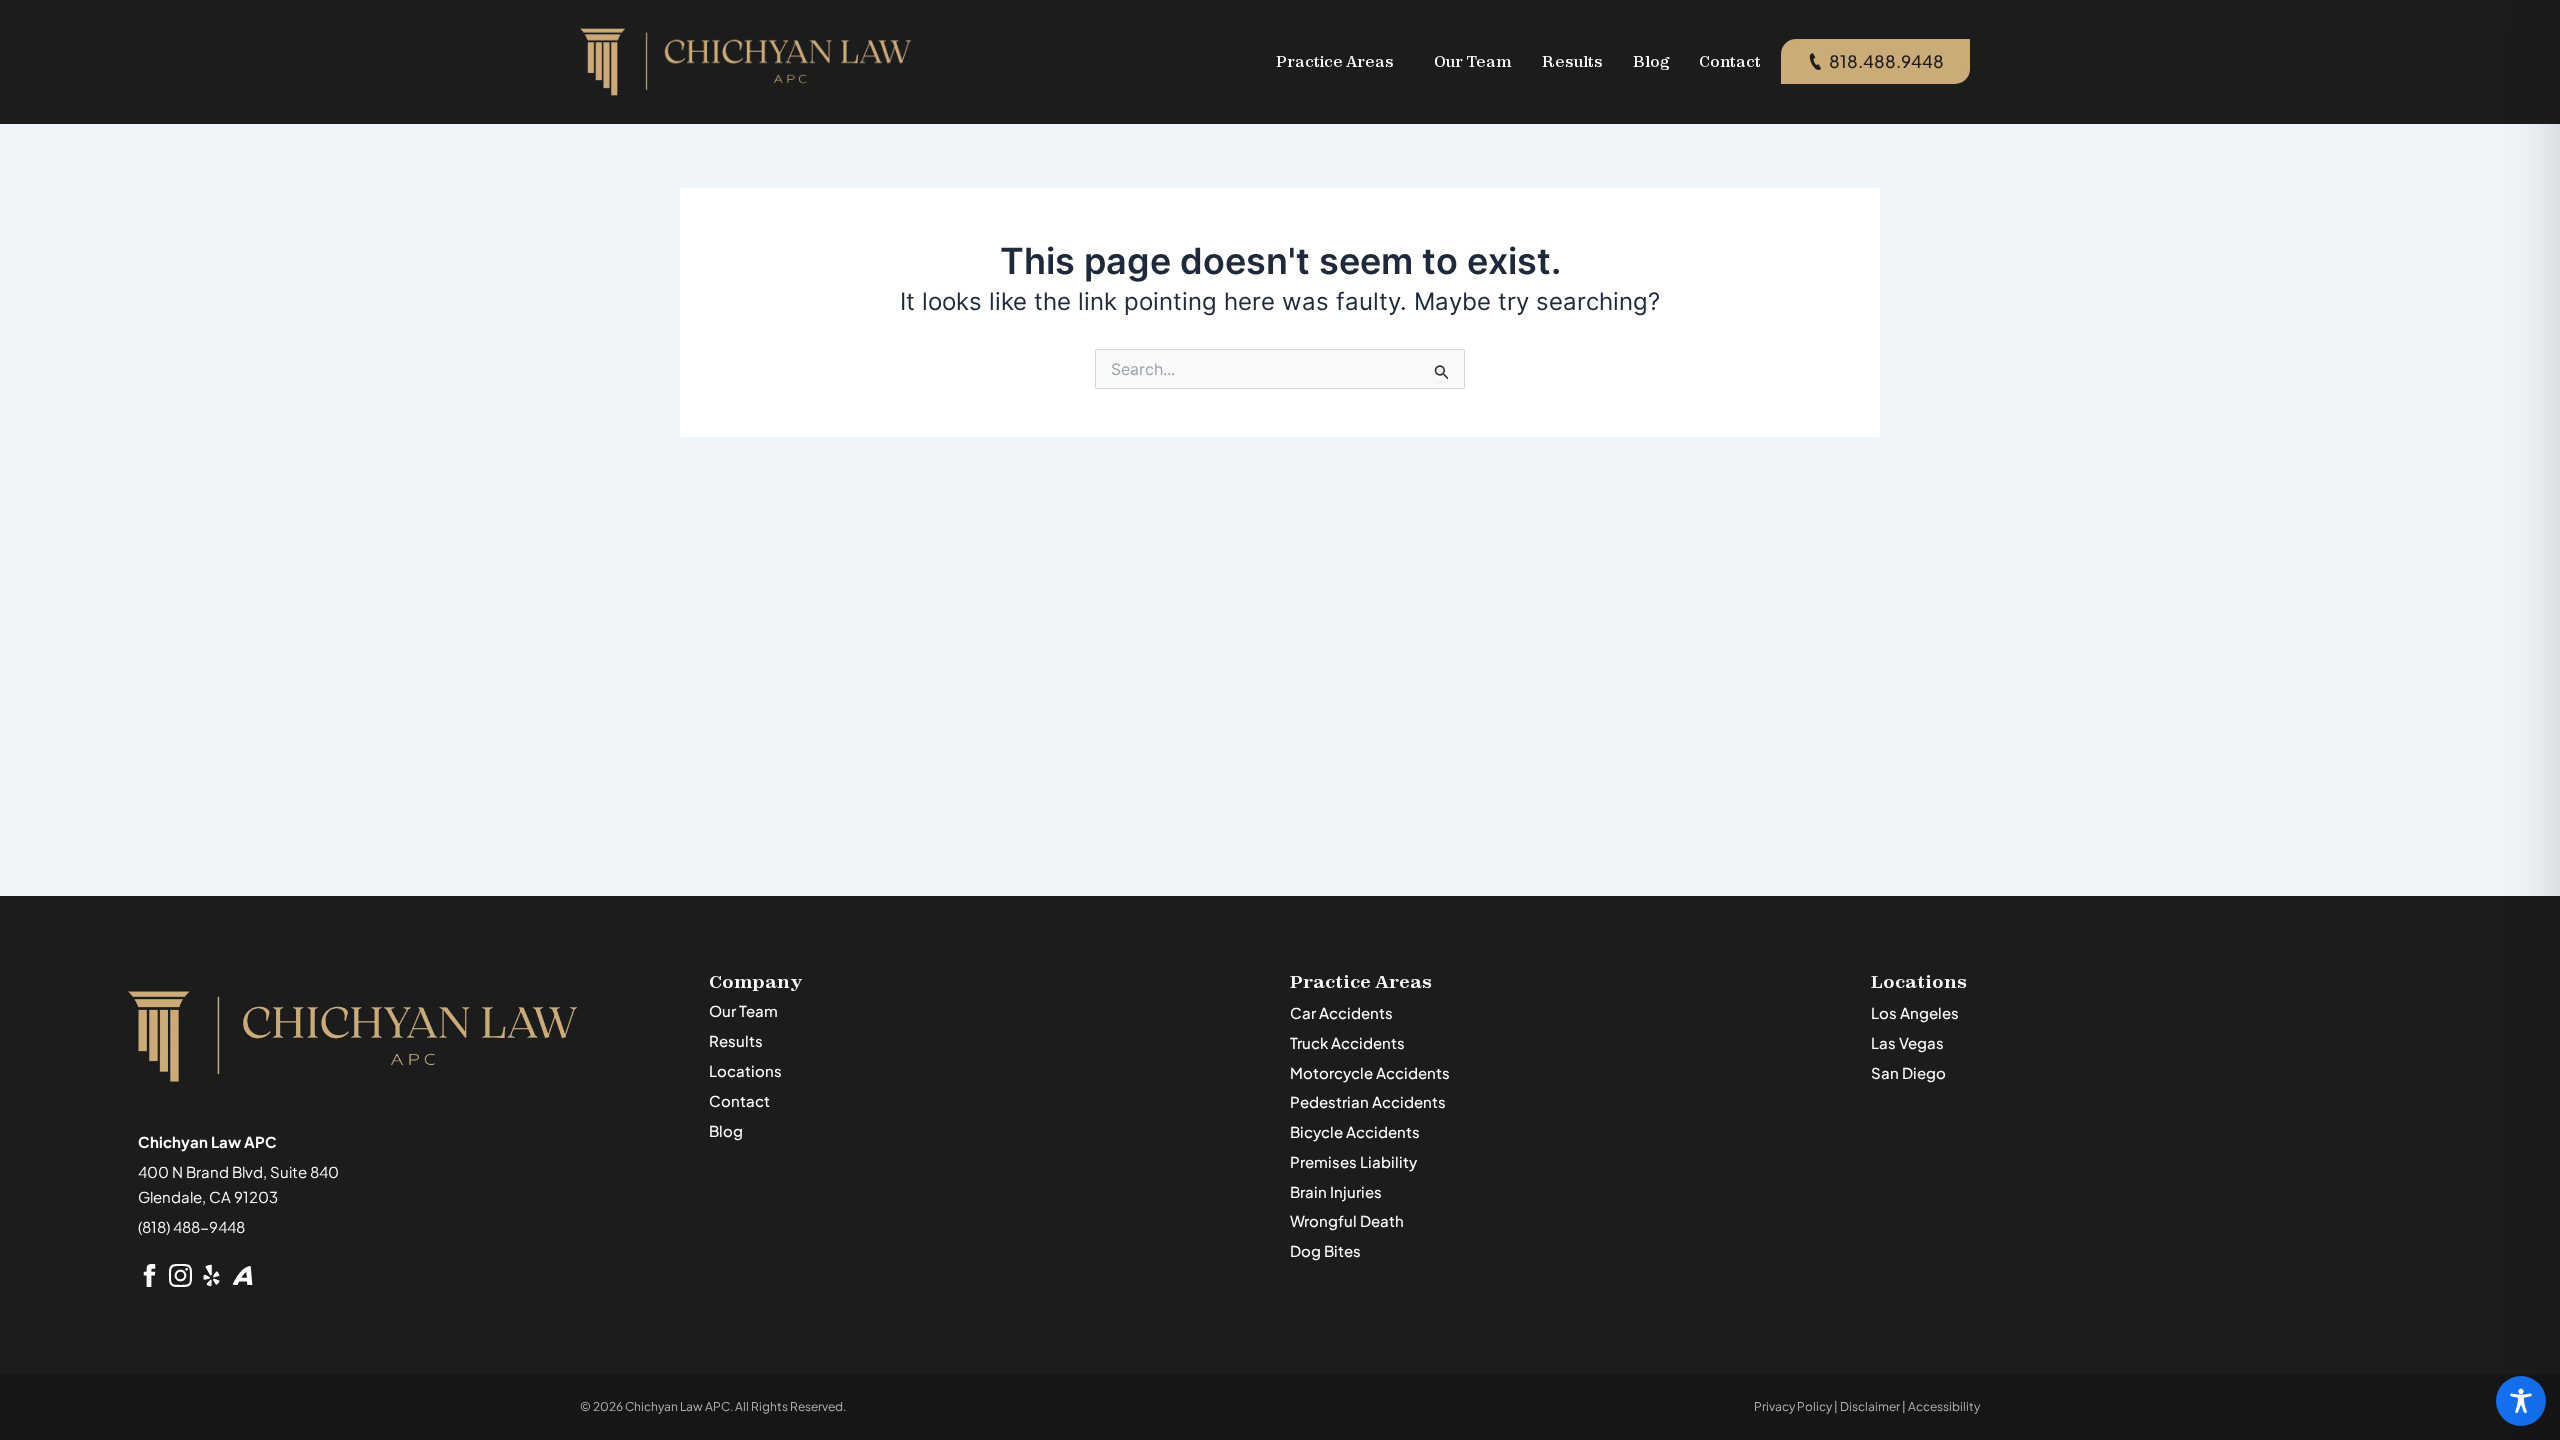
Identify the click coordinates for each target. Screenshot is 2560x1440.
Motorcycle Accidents (1370, 1072)
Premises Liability (1353, 1161)
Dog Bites (1325, 1250)
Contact (1730, 61)
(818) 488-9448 (191, 1226)
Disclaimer (1870, 1406)
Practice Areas (1335, 61)
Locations (745, 1070)
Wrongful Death (1347, 1220)
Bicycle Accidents (1355, 1131)
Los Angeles (1915, 1012)
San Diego (1908, 1072)
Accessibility (1944, 1406)
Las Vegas (1907, 1042)
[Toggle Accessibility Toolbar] (2521, 1401)
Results (1572, 61)
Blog (1651, 61)
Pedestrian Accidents (1368, 1101)
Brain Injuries (1336, 1191)
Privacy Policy (1793, 1406)
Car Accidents (1341, 1012)
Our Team (1473, 61)
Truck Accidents (1347, 1042)
